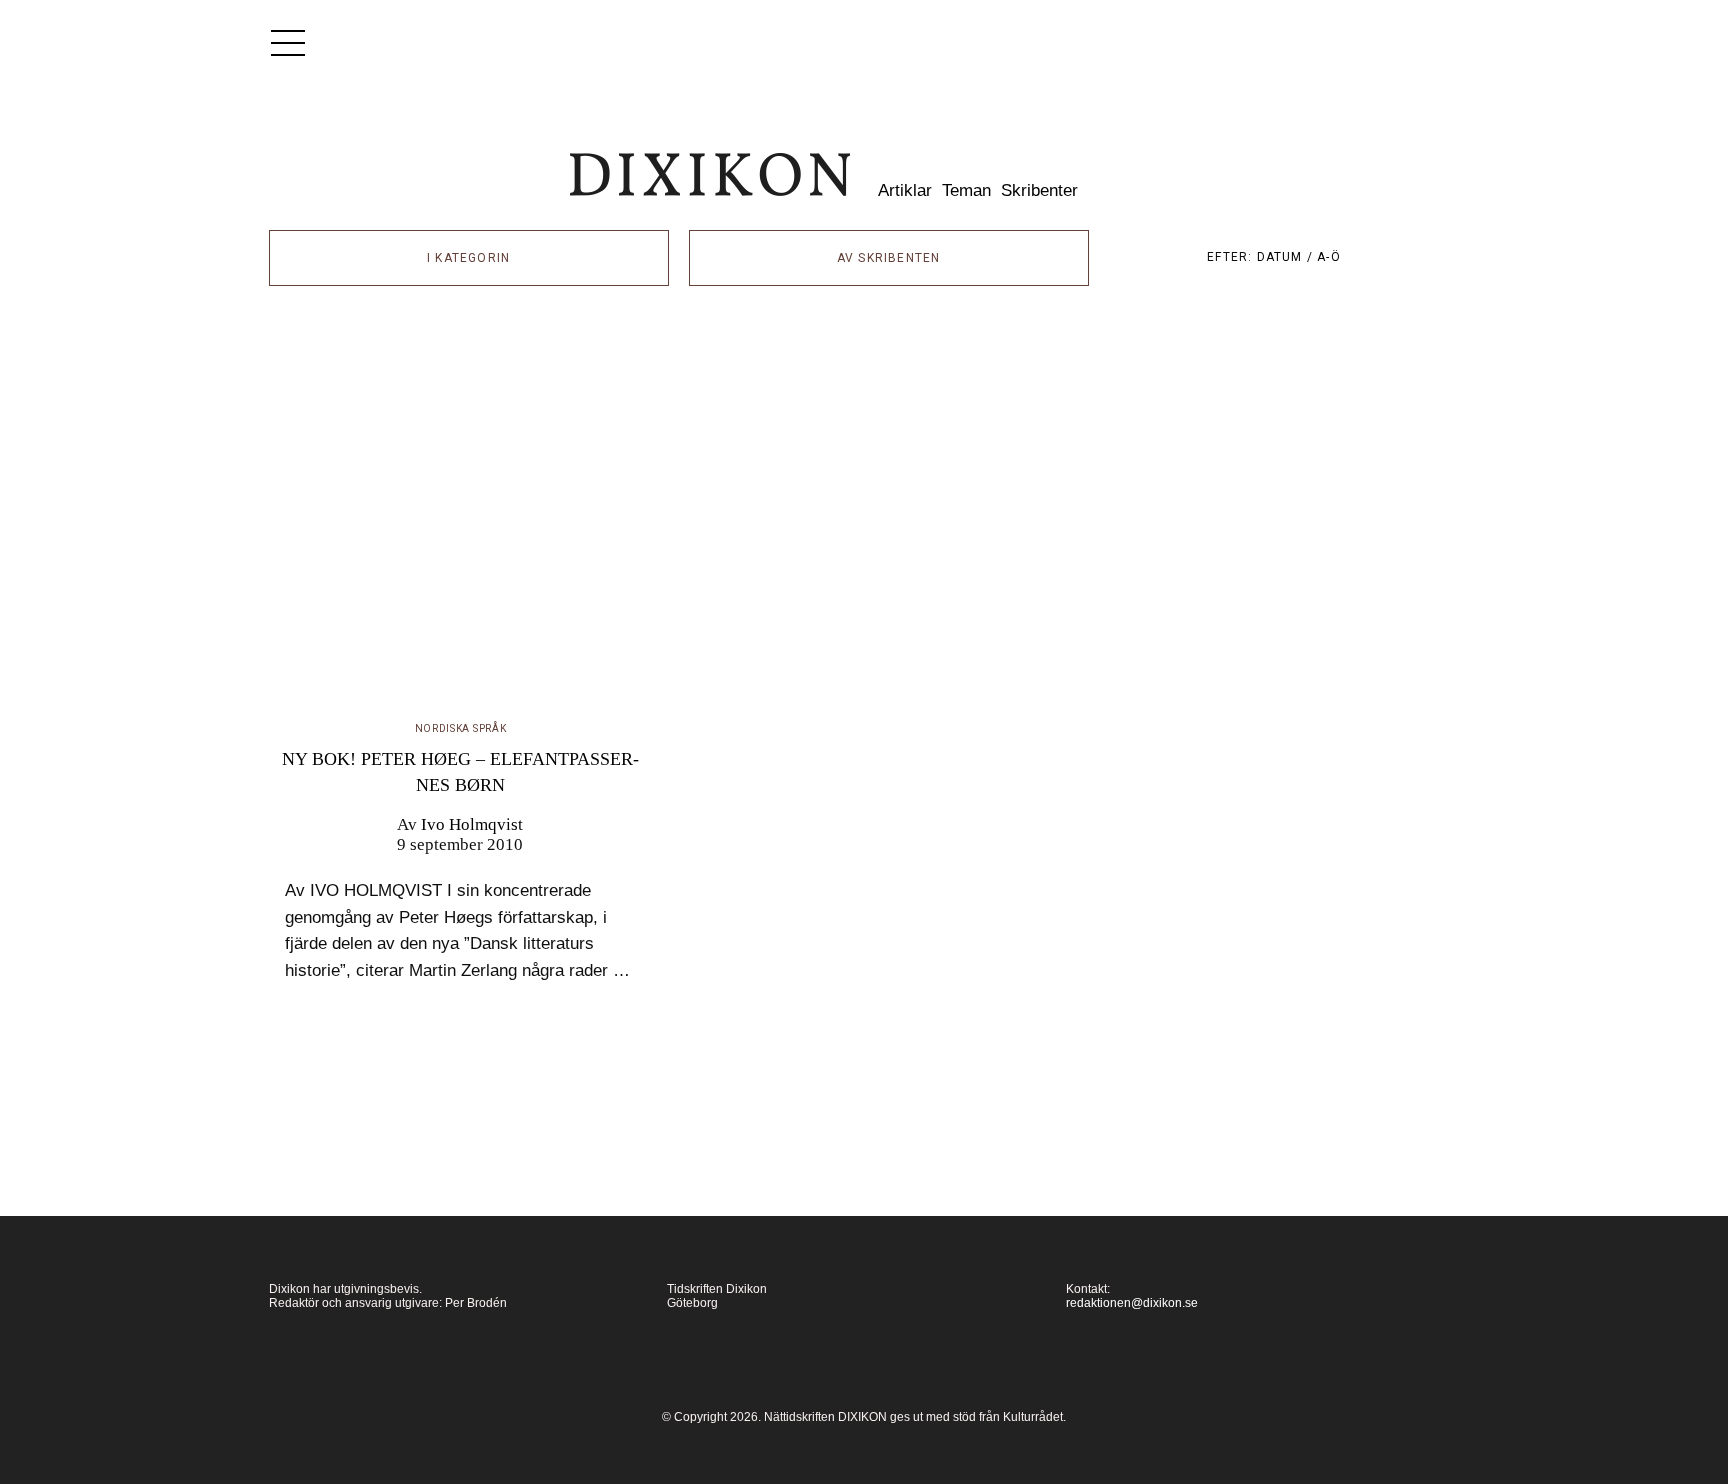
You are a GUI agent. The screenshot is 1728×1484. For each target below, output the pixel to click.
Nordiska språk (461, 728)
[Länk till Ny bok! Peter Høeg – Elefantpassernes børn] (461, 522)
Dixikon (710, 175)
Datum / (1287, 257)
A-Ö (1329, 257)
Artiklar (905, 190)
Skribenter (1039, 190)
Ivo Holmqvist (472, 824)
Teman (966, 190)
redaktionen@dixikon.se (1132, 1303)
